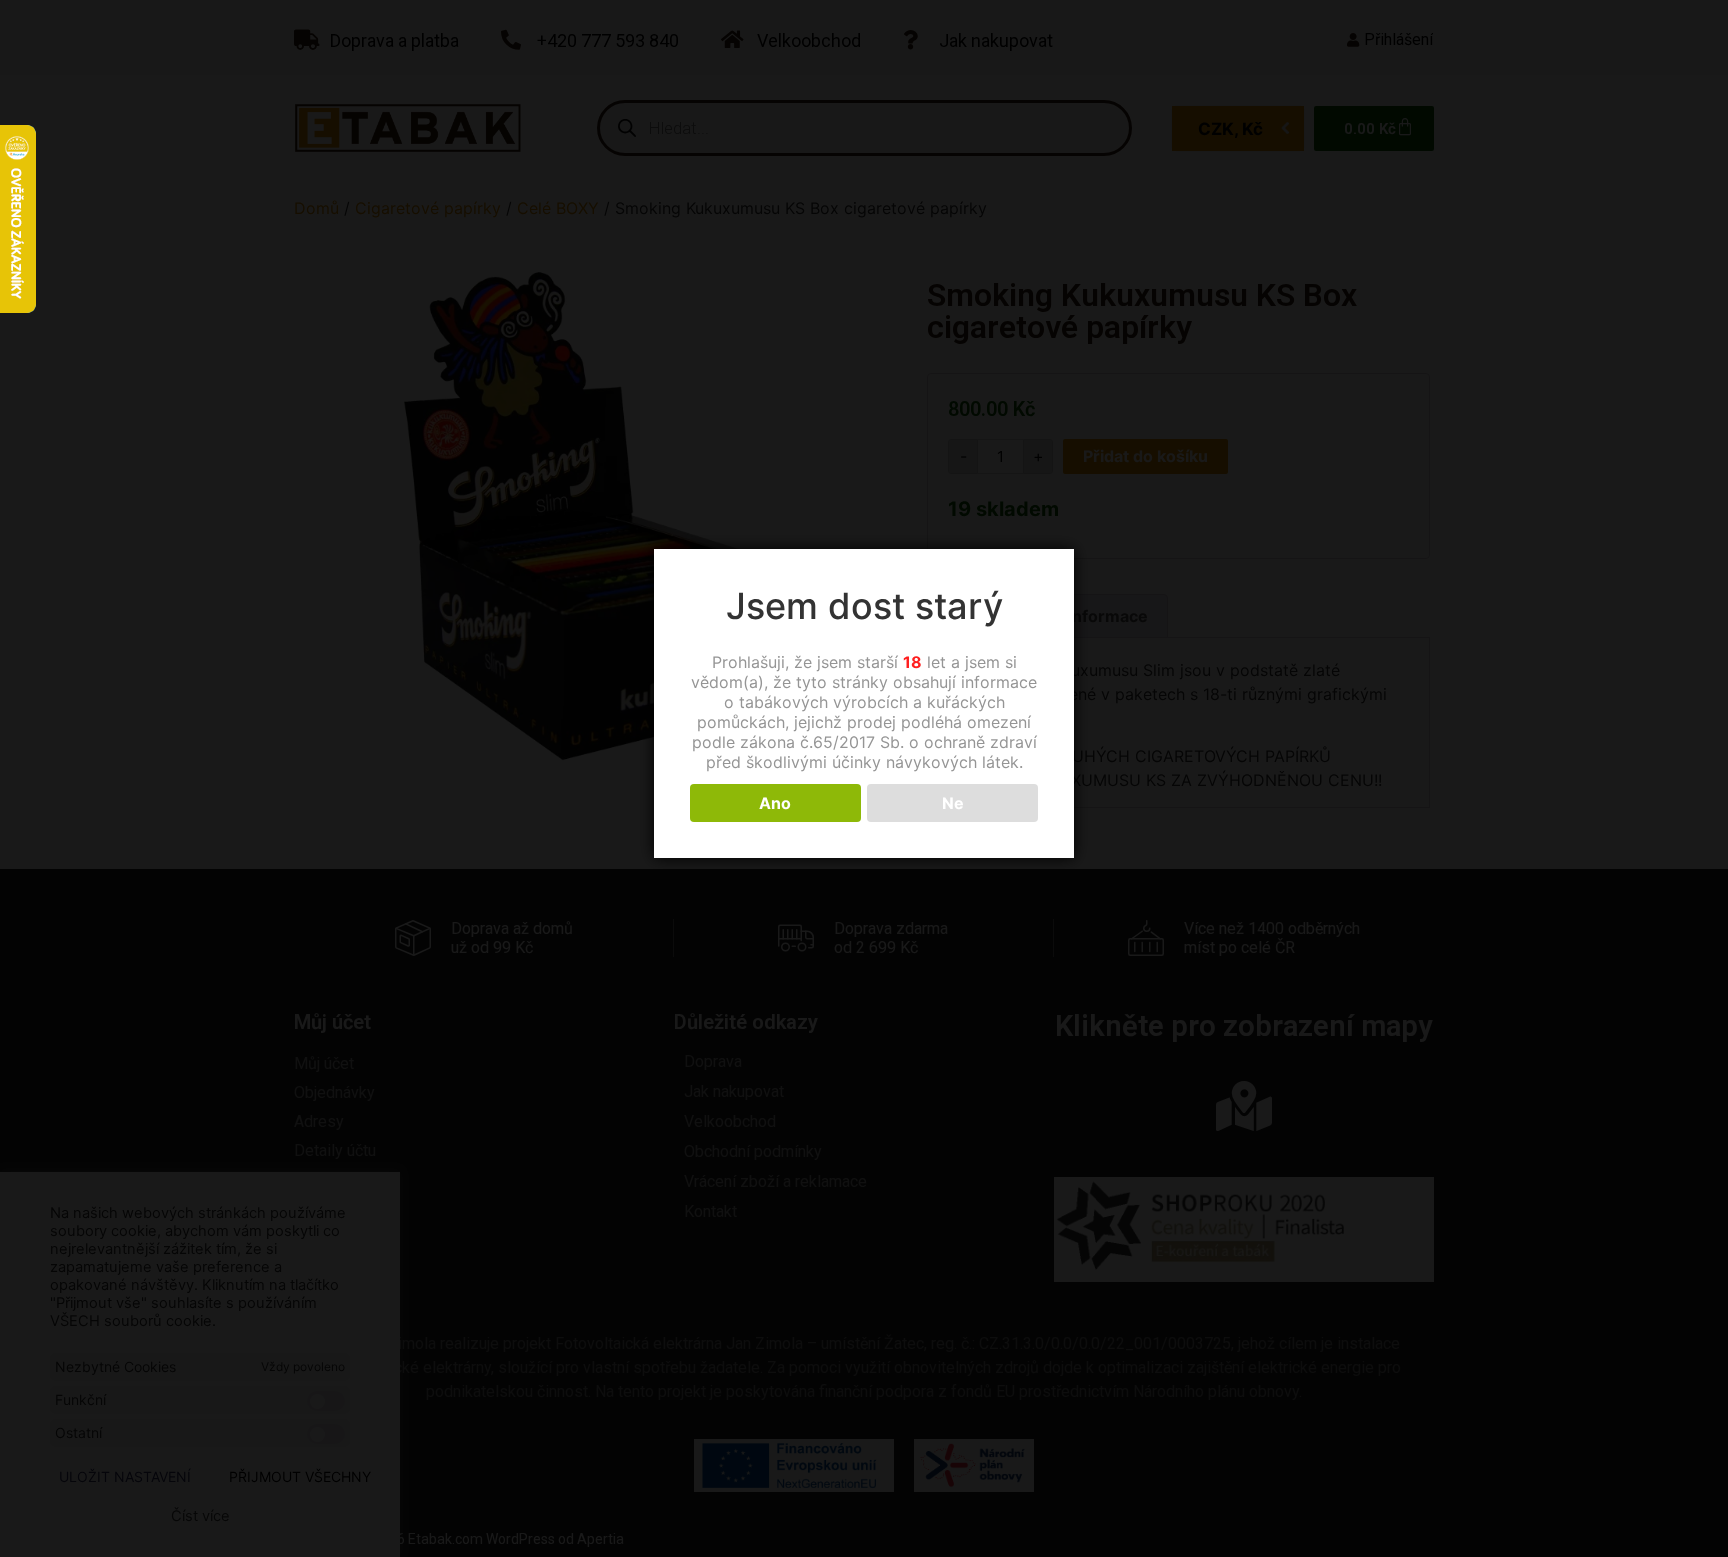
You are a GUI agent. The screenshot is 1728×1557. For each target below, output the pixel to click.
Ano (775, 803)
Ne (953, 803)
